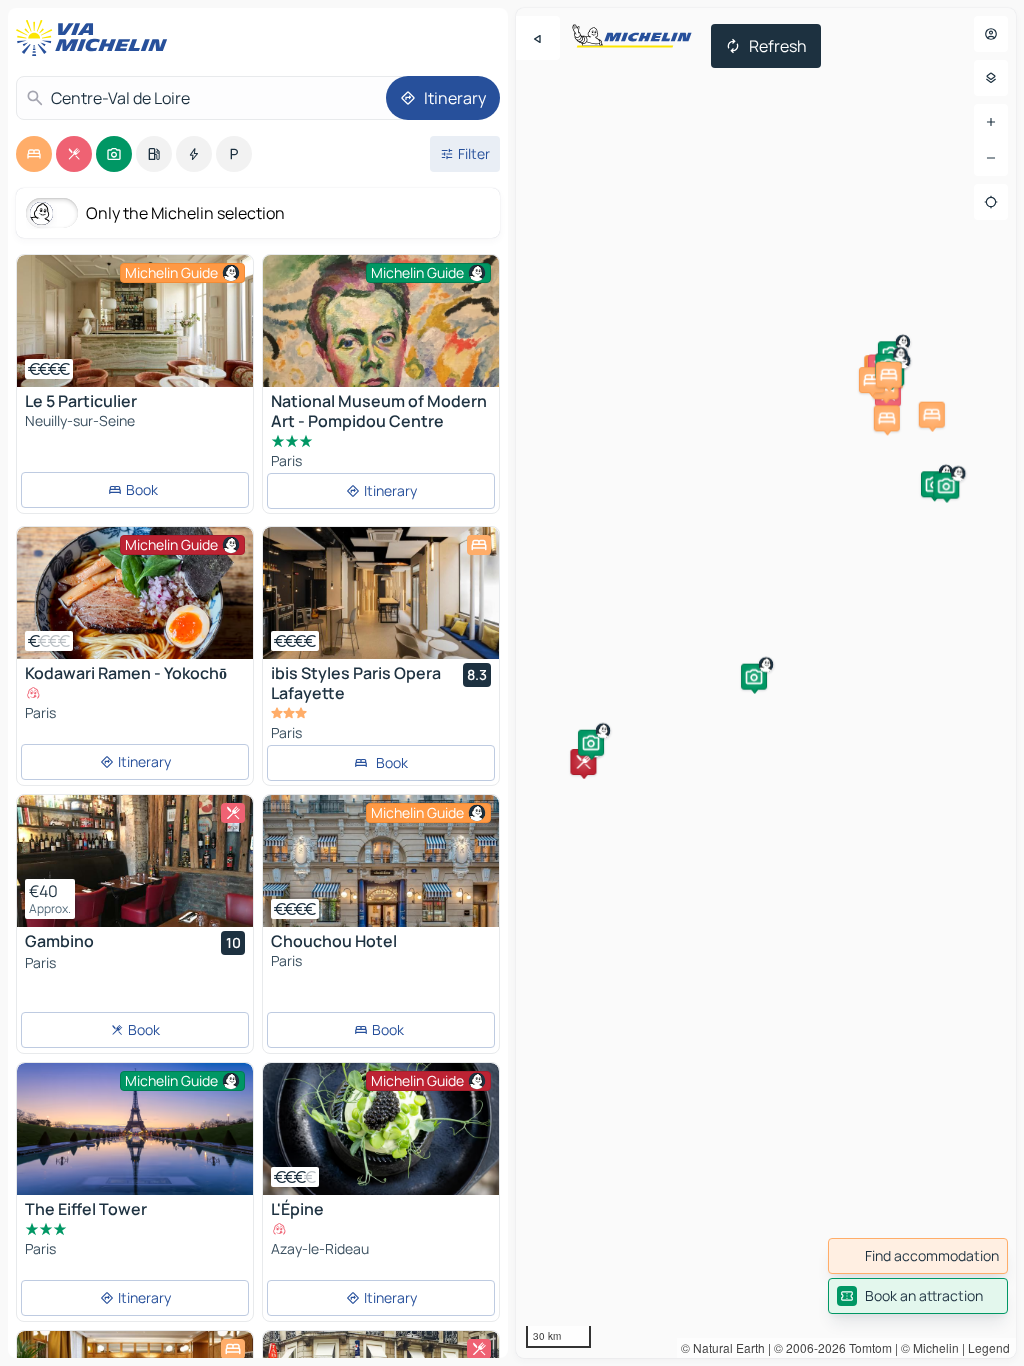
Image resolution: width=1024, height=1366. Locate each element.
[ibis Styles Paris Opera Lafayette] (381, 593)
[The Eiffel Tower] (135, 1129)
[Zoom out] (991, 158)
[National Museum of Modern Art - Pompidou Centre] (381, 373)
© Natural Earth (723, 1347)
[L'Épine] (381, 1129)
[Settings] (991, 78)
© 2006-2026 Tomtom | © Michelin (866, 1347)
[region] (135, 321)
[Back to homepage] (96, 38)
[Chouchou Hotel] (381, 861)
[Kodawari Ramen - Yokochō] (135, 593)
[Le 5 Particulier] (135, 321)
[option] (34, 154)
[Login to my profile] (991, 34)
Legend (989, 1347)
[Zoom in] (991, 122)
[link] (918, 1256)
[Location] (991, 202)
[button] (583, 762)
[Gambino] (135, 861)
